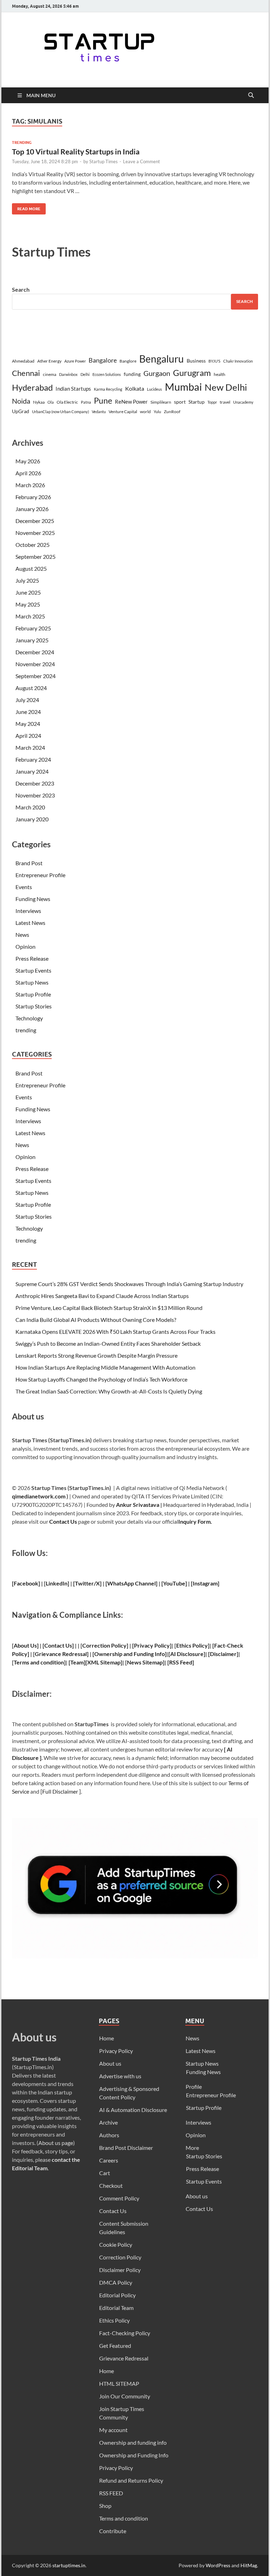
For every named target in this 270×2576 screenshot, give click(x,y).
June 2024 (28, 712)
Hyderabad (32, 387)
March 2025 (30, 616)
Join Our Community (125, 2396)
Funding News (33, 899)
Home (107, 2038)
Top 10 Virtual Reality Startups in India (76, 151)
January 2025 (32, 640)
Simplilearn (161, 402)
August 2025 (31, 568)
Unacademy (243, 402)
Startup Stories (34, 1006)
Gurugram (192, 373)
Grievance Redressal (124, 2358)
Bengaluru (162, 359)
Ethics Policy (192, 1645)
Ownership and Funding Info (134, 2455)
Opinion (25, 946)
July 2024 (27, 700)
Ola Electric (67, 402)
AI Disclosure (187, 1654)
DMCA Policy (116, 2282)
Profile (194, 2087)
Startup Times (104, 161)
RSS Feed (181, 1662)
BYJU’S (214, 361)
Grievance (48, 1654)
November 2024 (35, 664)
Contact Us (63, 1521)
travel (225, 402)
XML (93, 1662)
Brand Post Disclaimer (126, 2148)
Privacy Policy (116, 2051)
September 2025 (36, 557)
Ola (51, 402)
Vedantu (99, 412)
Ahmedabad (23, 361)
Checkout (111, 2186)
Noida (21, 401)
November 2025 (35, 533)
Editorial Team (116, 2308)
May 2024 (28, 724)
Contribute (113, 2531)
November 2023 (35, 795)
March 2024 (30, 747)
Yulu (157, 412)
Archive (108, 2122)
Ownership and (113, 1654)
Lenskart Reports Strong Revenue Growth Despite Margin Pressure (97, 1355)
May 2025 (28, 604)
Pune (103, 400)
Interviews (28, 911)
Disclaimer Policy (120, 2270)
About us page (56, 2143)
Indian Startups (73, 389)
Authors (109, 2135)
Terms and (27, 1662)
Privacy (144, 1645)
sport (180, 402)
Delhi (85, 374)
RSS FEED (111, 2493)
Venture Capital (123, 412)
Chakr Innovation (238, 361)
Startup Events (33, 970)
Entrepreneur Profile (40, 875)
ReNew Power (131, 402)
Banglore (128, 361)
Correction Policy (104, 1645)
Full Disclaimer (60, 1791)
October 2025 (33, 545)
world (145, 412)
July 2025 (27, 580)
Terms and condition (124, 2518)
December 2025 (35, 521)
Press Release (32, 958)
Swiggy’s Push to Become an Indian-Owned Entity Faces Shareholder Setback (108, 1343)
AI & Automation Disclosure (133, 2110)
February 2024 (33, 759)
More (192, 2148)
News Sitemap (145, 1662)
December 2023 (35, 783)
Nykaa (39, 402)
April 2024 (28, 736)
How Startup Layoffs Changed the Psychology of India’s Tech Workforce (101, 1379)
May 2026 (28, 461)
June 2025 (28, 592)
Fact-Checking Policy (125, 2333)
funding (132, 374)
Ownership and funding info (133, 2442)
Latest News (30, 923)
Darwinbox (68, 374)
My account (113, 2430)
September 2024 (36, 676)
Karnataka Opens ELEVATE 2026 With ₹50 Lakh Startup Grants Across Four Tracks (115, 1332)
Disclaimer (223, 1654)
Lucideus (155, 389)
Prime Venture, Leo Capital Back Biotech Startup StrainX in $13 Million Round (109, 1308)
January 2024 (32, 771)
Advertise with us (120, 2076)
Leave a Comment (142, 161)
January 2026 (32, 509)
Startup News (32, 982)
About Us (25, 1645)
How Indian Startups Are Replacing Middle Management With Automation (105, 1367)
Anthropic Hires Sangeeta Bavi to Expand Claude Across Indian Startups (102, 1296)
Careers (109, 2160)
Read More (26, 207)
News (22, 935)
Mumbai (183, 387)
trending (22, 143)
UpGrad (21, 411)
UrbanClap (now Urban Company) (60, 412)
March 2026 (30, 485)
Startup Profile (33, 994)
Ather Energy (49, 361)
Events (24, 887)
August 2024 (31, 688)
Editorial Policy (117, 2295)
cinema (50, 374)
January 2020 (32, 819)
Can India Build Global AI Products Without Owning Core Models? (96, 1320)
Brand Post (29, 863)
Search (21, 289)
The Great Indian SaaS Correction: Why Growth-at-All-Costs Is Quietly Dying (109, 1391)
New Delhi (226, 387)
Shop (105, 2506)
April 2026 (28, 473)
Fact (220, 1645)
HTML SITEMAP (119, 2383)
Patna (86, 402)
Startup (197, 402)
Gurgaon (157, 373)
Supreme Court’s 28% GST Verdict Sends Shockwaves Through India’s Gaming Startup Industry (129, 1284)
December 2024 (35, 652)
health (220, 374)
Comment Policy (119, 2198)
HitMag (249, 2565)
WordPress (218, 2565)
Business (196, 361)
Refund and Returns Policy (131, 2480)
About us (110, 2063)
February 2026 (33, 497)
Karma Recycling (108, 389)
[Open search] (251, 95)
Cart (105, 2173)
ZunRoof (172, 412)
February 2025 (33, 628)
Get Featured (115, 2346)
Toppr (212, 402)
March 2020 (30, 807)
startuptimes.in (69, 2565)
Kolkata (135, 389)
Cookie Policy (116, 2244)
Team (77, 1662)
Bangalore (103, 360)
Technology (29, 1018)
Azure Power (75, 361)
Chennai (26, 373)
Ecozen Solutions (107, 374)
